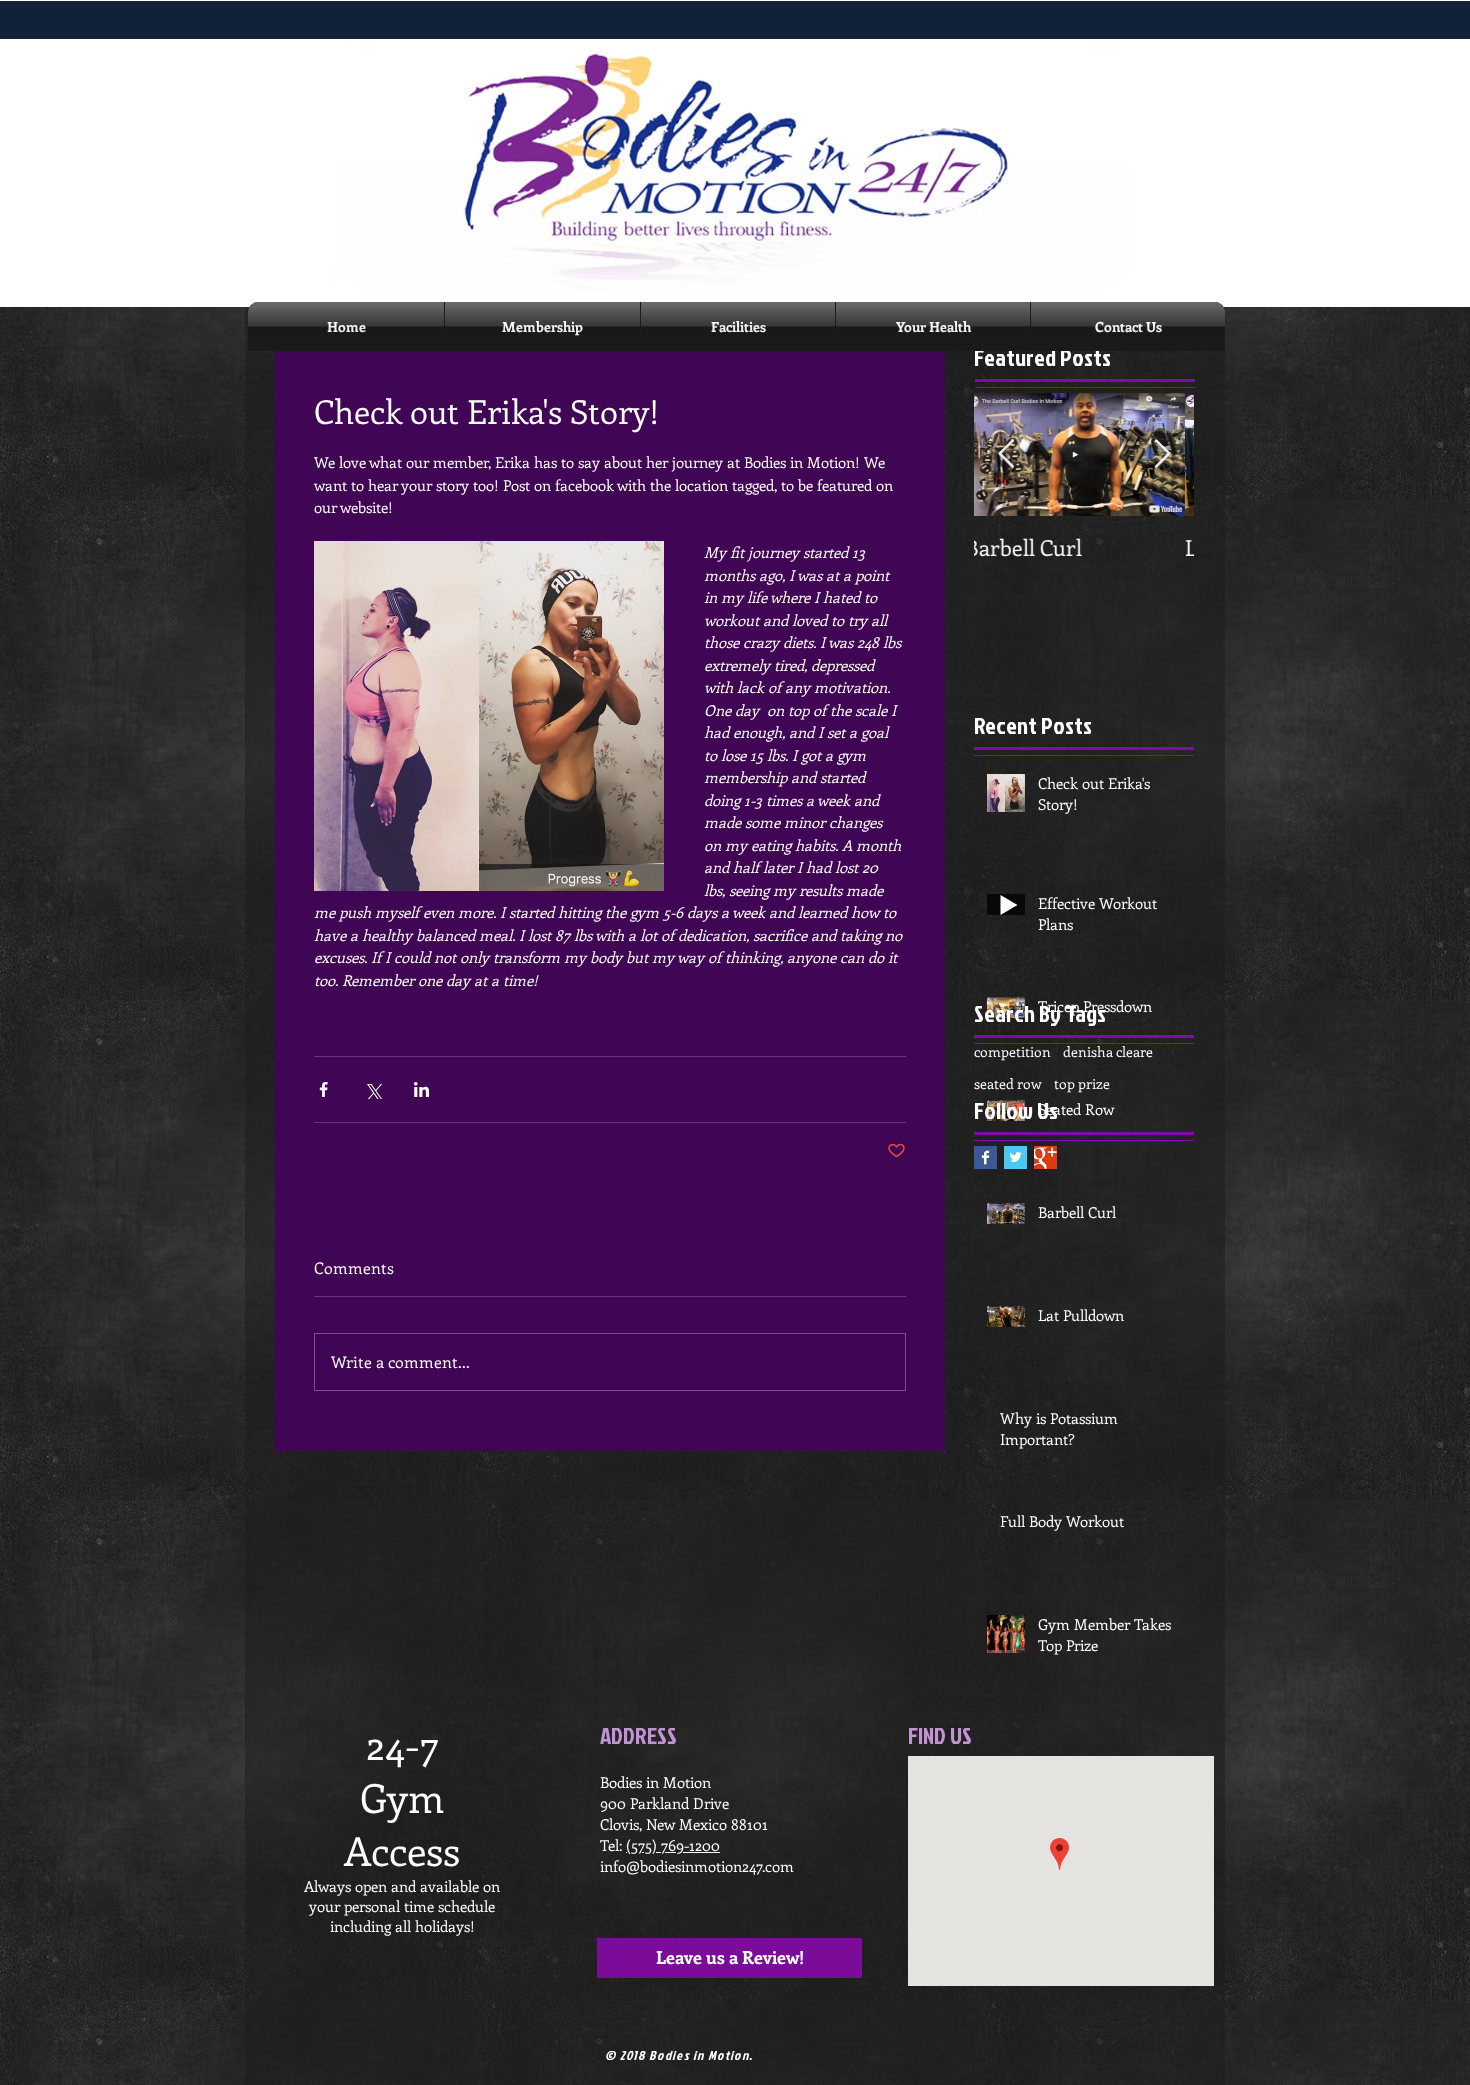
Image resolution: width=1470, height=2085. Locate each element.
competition (1012, 1051)
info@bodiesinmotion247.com (697, 1866)
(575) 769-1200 (673, 1845)
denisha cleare (1108, 1051)
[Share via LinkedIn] (421, 1089)
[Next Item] (1162, 454)
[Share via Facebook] (323, 1089)
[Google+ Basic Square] (1045, 1157)
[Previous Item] (1006, 454)
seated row (1008, 1083)
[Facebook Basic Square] (985, 1157)
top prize (1082, 1083)
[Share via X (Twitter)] (372, 1089)
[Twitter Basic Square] (1015, 1157)
